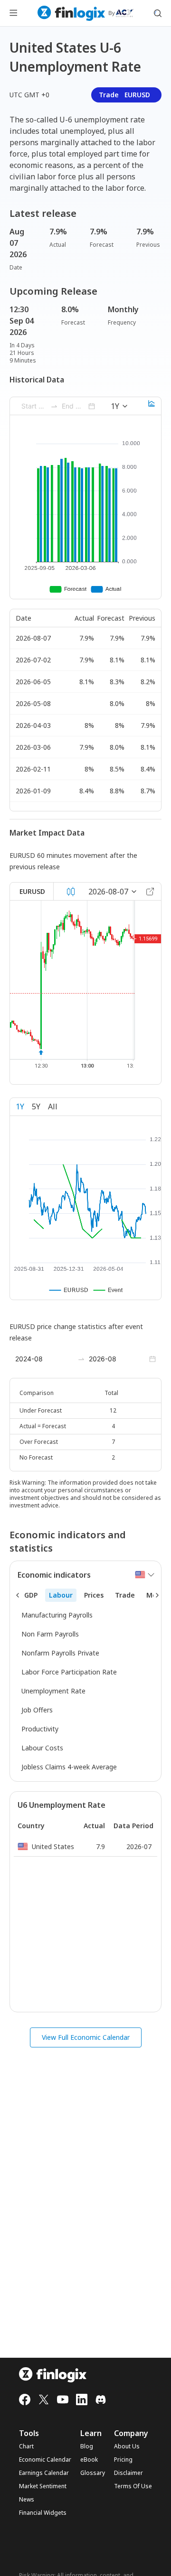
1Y (20, 1107)
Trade (124, 95)
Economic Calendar (45, 2460)
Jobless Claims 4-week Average (69, 1767)
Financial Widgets (43, 2513)
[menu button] (13, 13)
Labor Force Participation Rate (69, 1672)
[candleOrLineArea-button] (71, 892)
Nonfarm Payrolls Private (60, 1653)
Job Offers (37, 1710)
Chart (26, 2446)
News (27, 2500)
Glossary (93, 2473)
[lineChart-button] (152, 406)
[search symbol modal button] (158, 13)
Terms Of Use (133, 2486)
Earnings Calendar (44, 2473)
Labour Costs (42, 1748)
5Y (36, 1107)
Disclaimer (128, 2473)
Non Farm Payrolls (50, 1634)
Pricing (123, 2460)
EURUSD (32, 891)
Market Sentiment (43, 2486)
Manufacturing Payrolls (57, 1615)
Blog (87, 2446)
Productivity (40, 1729)
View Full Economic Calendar (86, 2037)
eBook (89, 2460)
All (53, 1107)
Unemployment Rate (53, 1691)
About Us (127, 2446)
